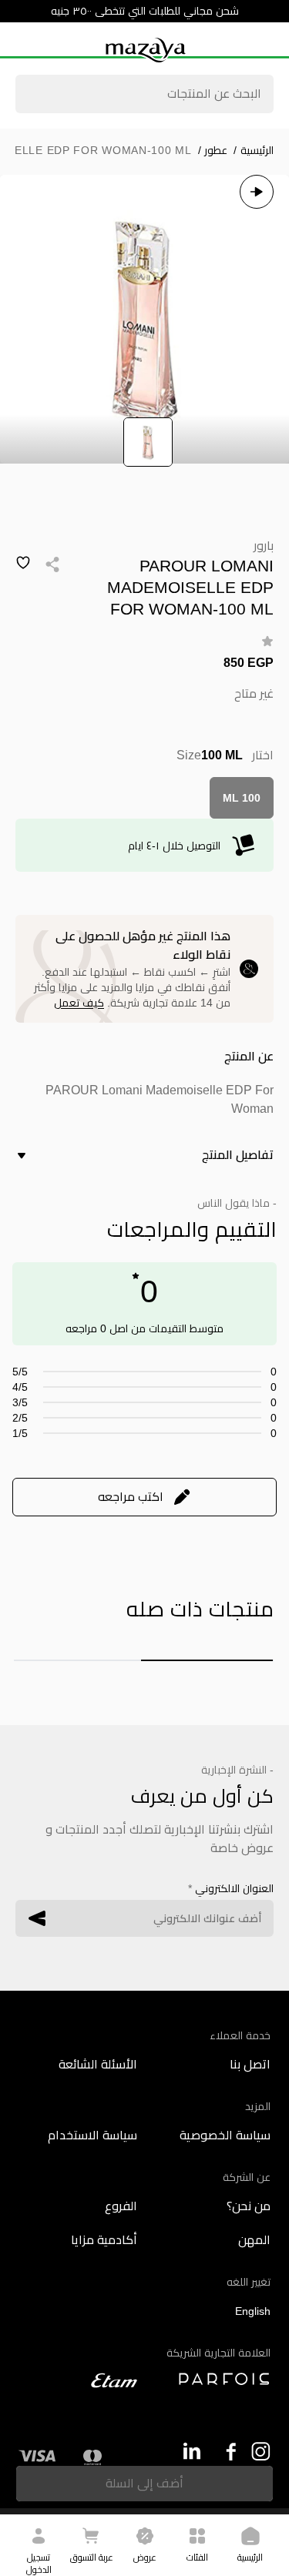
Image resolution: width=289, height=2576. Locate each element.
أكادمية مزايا (104, 2240)
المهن (254, 2240)
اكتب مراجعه (131, 1497)
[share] (52, 564)
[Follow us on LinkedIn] (192, 2451)
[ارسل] (37, 1918)
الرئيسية (254, 150)
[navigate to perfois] (212, 2379)
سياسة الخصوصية (225, 2135)
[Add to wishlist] (23, 563)
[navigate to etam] (78, 2380)
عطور (213, 150)
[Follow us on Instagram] (261, 2452)
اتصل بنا (250, 2064)
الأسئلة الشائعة (98, 2064)
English (253, 2311)
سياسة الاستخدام (92, 2135)
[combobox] (144, 95)
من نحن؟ (249, 2206)
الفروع (121, 2206)
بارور (264, 546)
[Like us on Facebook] (226, 2452)
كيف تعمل (79, 1003)
